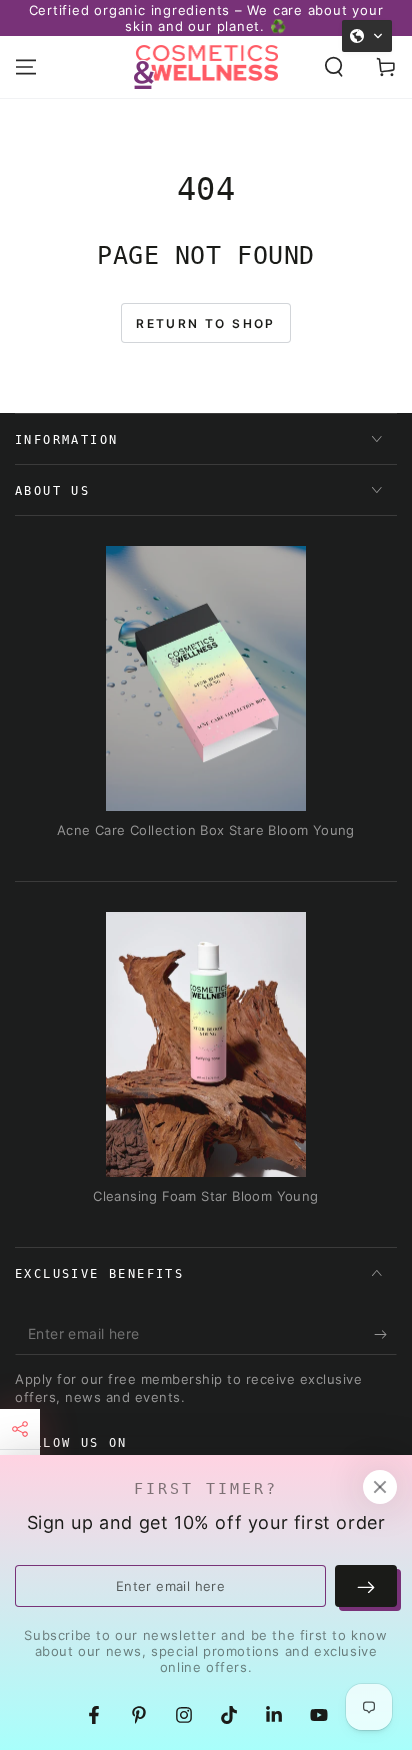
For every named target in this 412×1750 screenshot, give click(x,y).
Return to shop (206, 323)
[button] (334, 67)
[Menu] (26, 67)
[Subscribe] (385, 1335)
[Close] (380, 1487)
